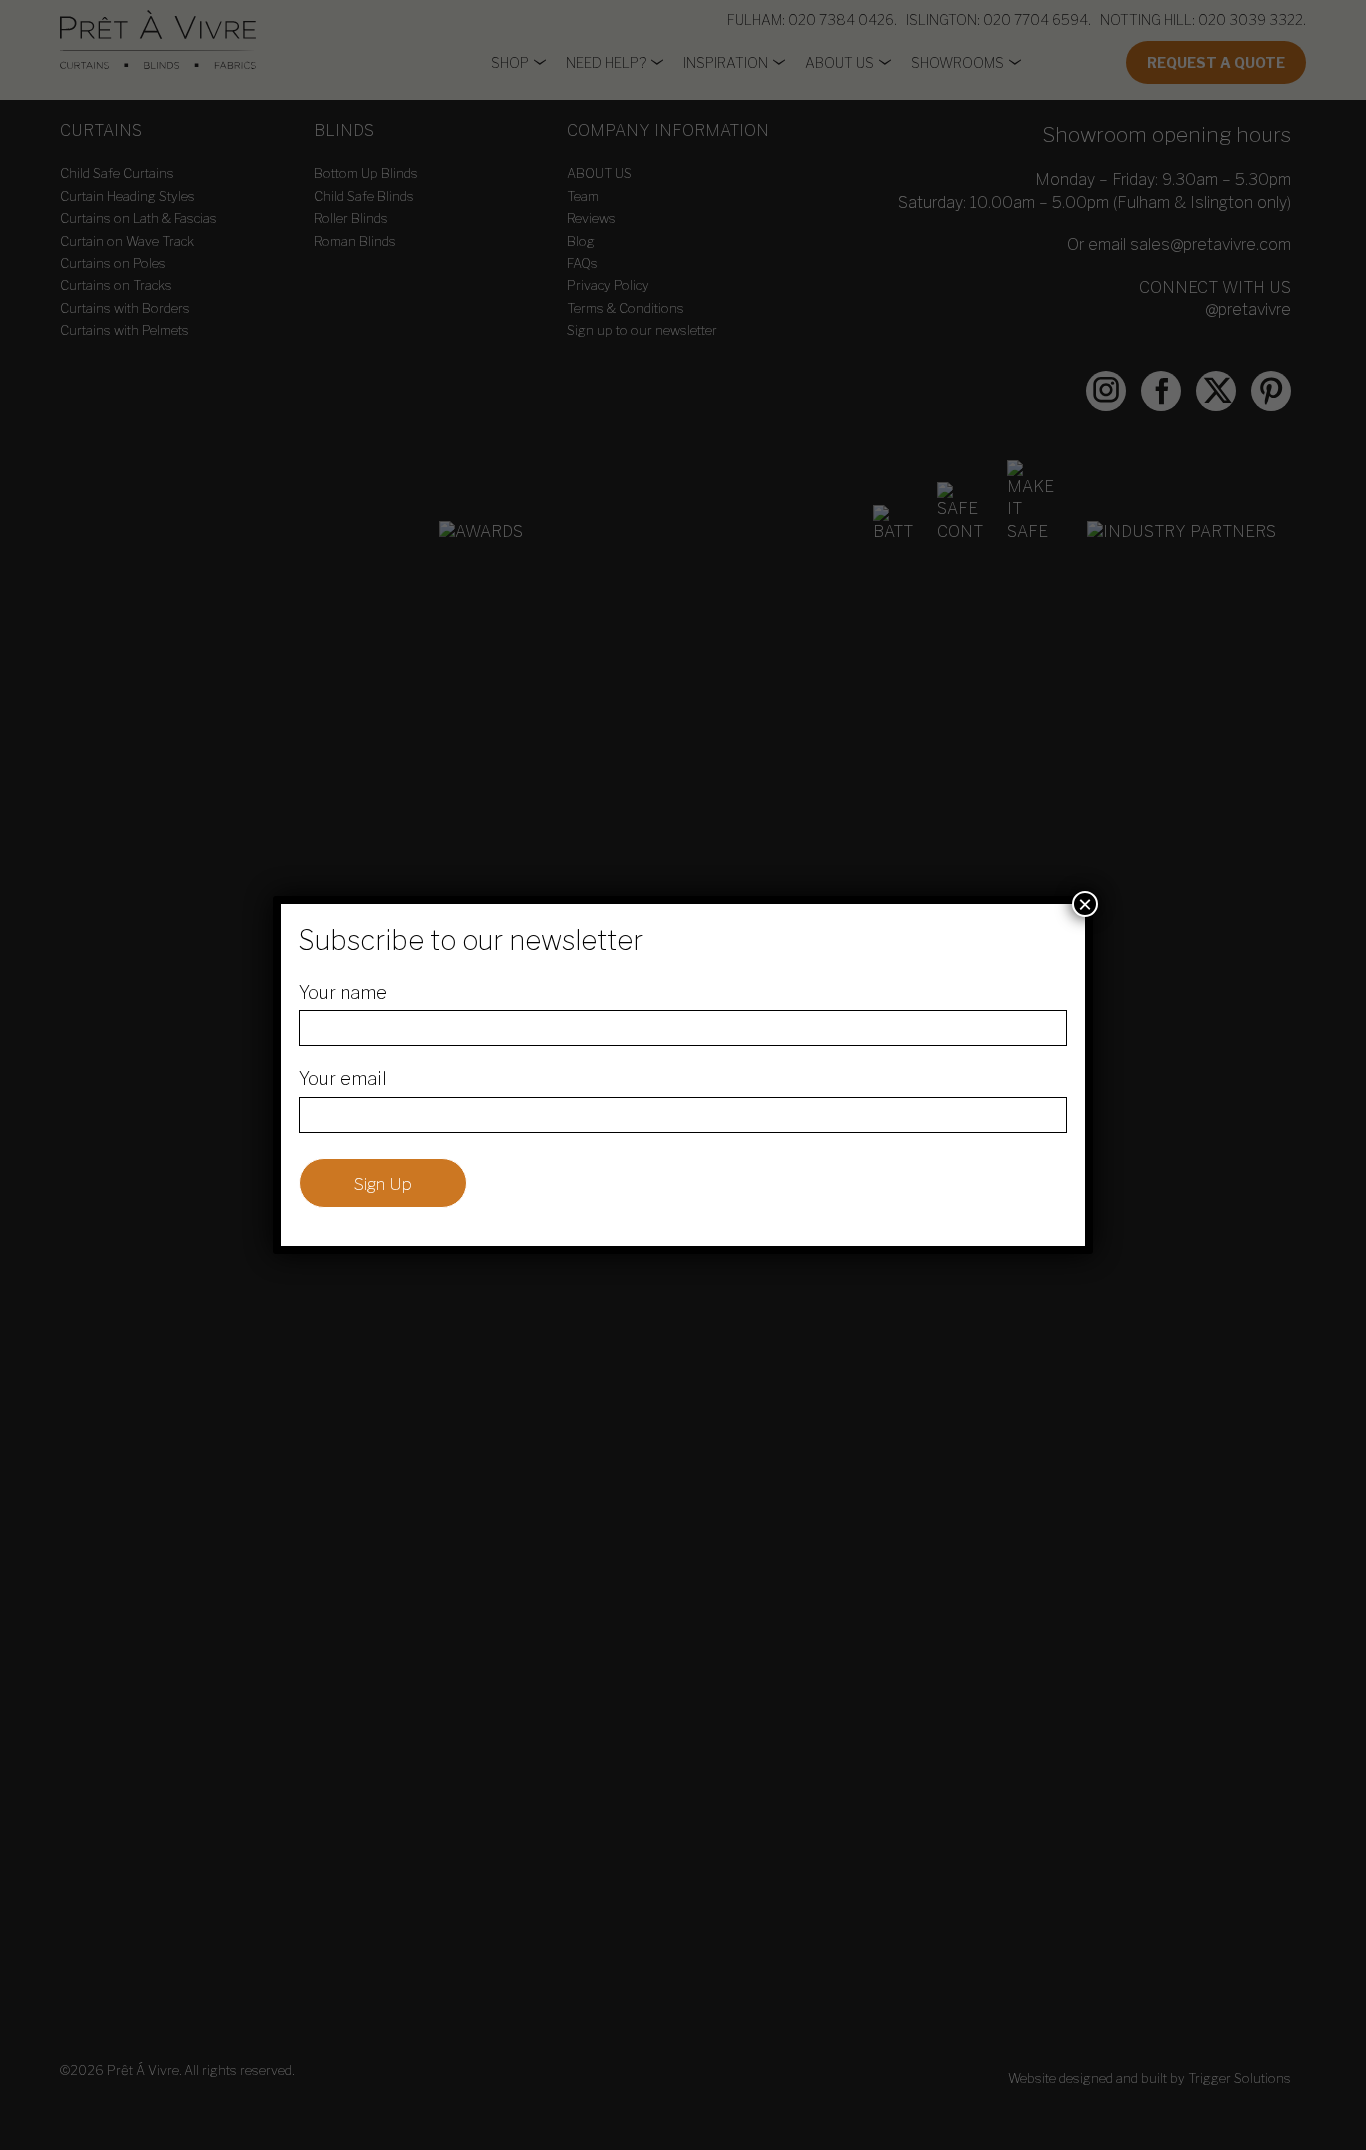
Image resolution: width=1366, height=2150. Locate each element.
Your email (343, 1078)
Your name (343, 992)
